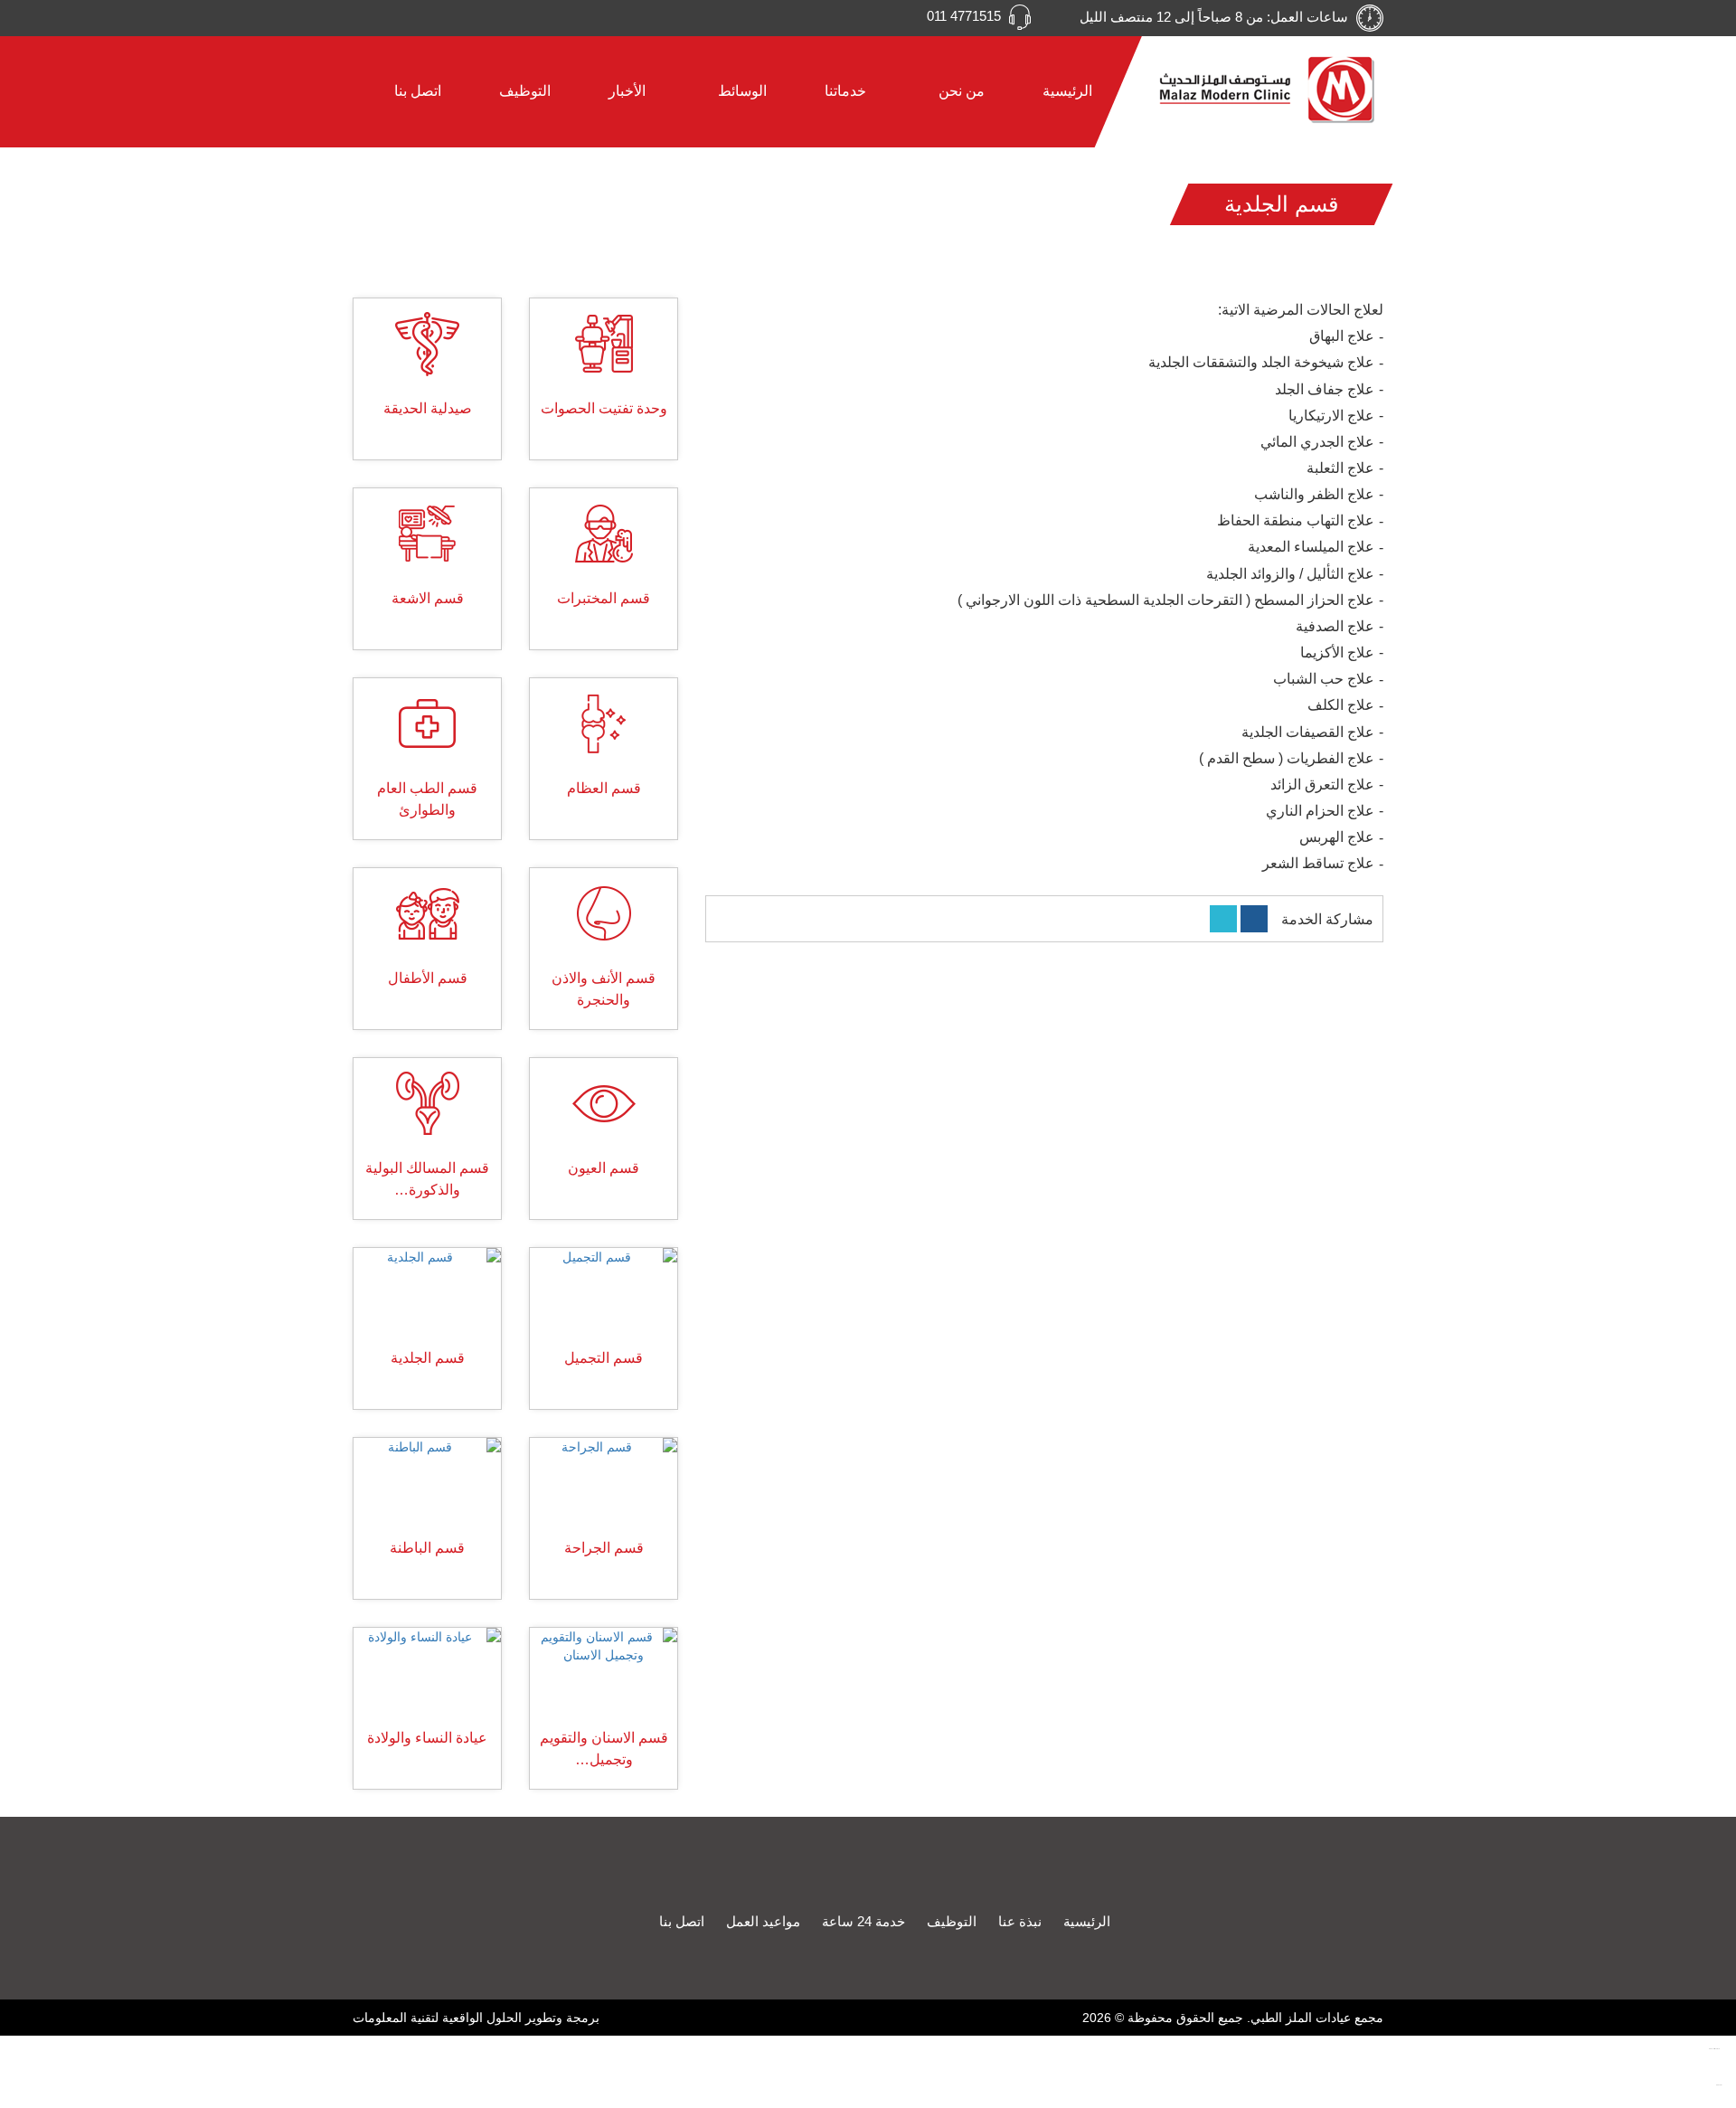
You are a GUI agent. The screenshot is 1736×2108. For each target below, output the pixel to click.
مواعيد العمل (763, 1921)
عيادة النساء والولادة (427, 1738)
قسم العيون (604, 1168)
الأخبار (627, 91)
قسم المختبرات (604, 598)
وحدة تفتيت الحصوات (604, 408)
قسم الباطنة (427, 1548)
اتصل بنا (418, 91)
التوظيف (525, 91)
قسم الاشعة (428, 598)
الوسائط (741, 91)
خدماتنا (845, 91)
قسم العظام (604, 788)
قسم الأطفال (428, 978)
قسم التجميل (604, 1358)
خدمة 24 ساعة (863, 1921)
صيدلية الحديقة (428, 408)
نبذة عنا (1020, 1921)
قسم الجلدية (428, 1358)
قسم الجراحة (604, 1548)
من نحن (960, 91)
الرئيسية (1067, 91)
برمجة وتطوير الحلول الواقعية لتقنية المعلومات (476, 2018)
